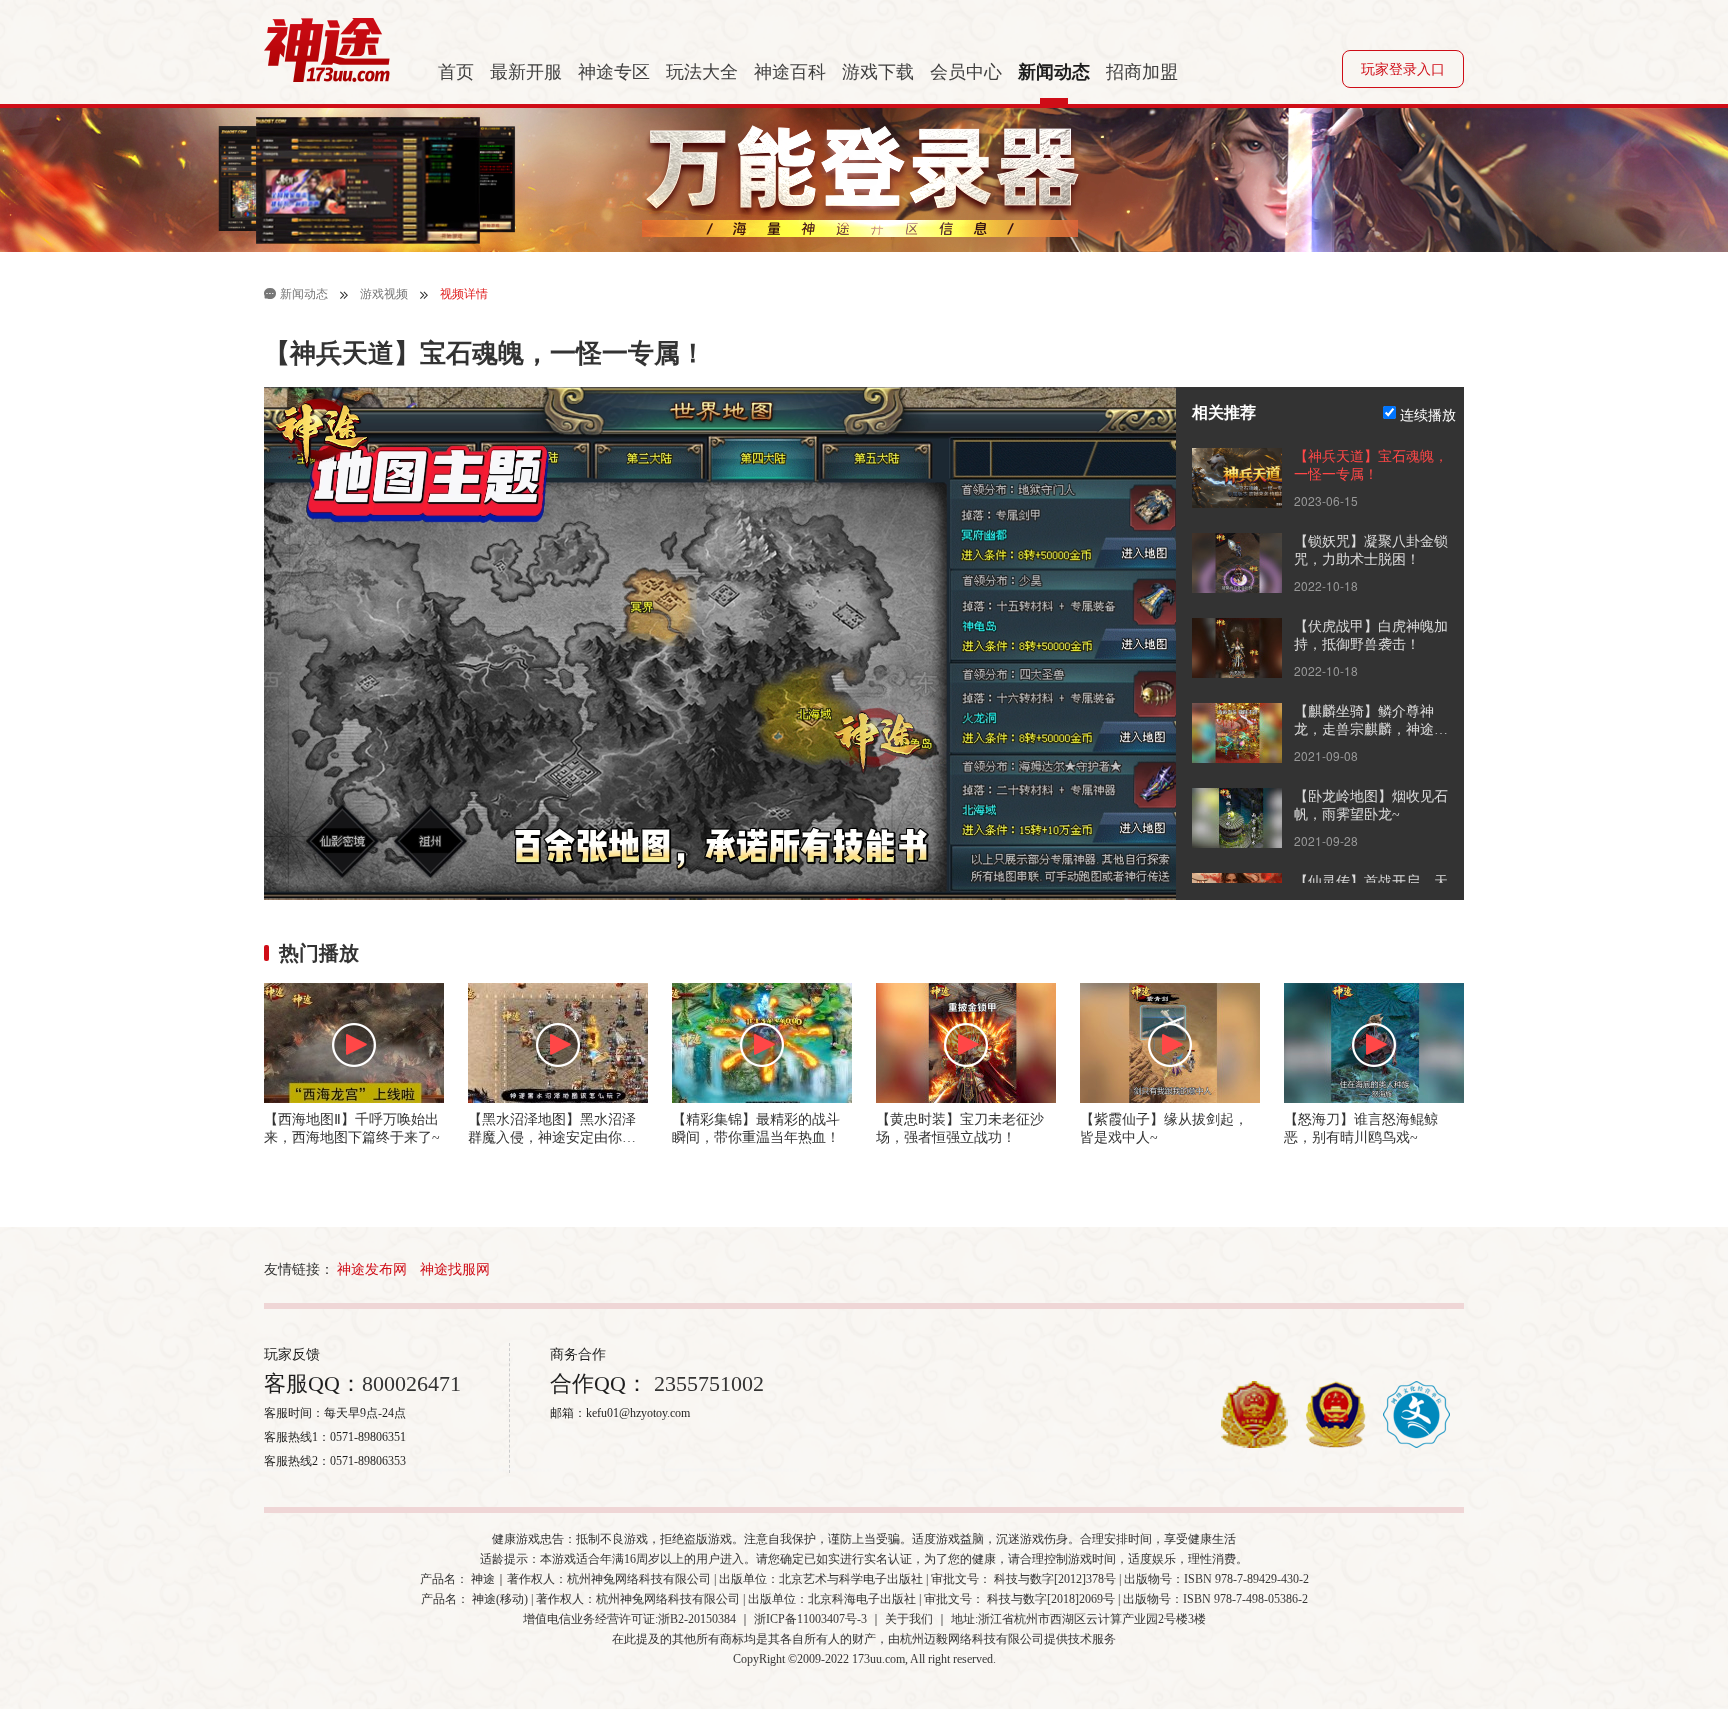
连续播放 (1428, 414)
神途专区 (614, 72)
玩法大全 (702, 72)
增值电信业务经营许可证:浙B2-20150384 (629, 1619)
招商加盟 (1142, 72)
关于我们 (909, 1619)
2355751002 (706, 1383)
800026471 (411, 1383)
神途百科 (790, 72)
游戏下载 (878, 72)
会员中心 (966, 72)
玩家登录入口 (1403, 69)
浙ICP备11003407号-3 (810, 1619)
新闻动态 (1054, 72)
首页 (456, 72)
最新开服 (526, 72)
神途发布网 (372, 1269)
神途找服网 (455, 1269)
